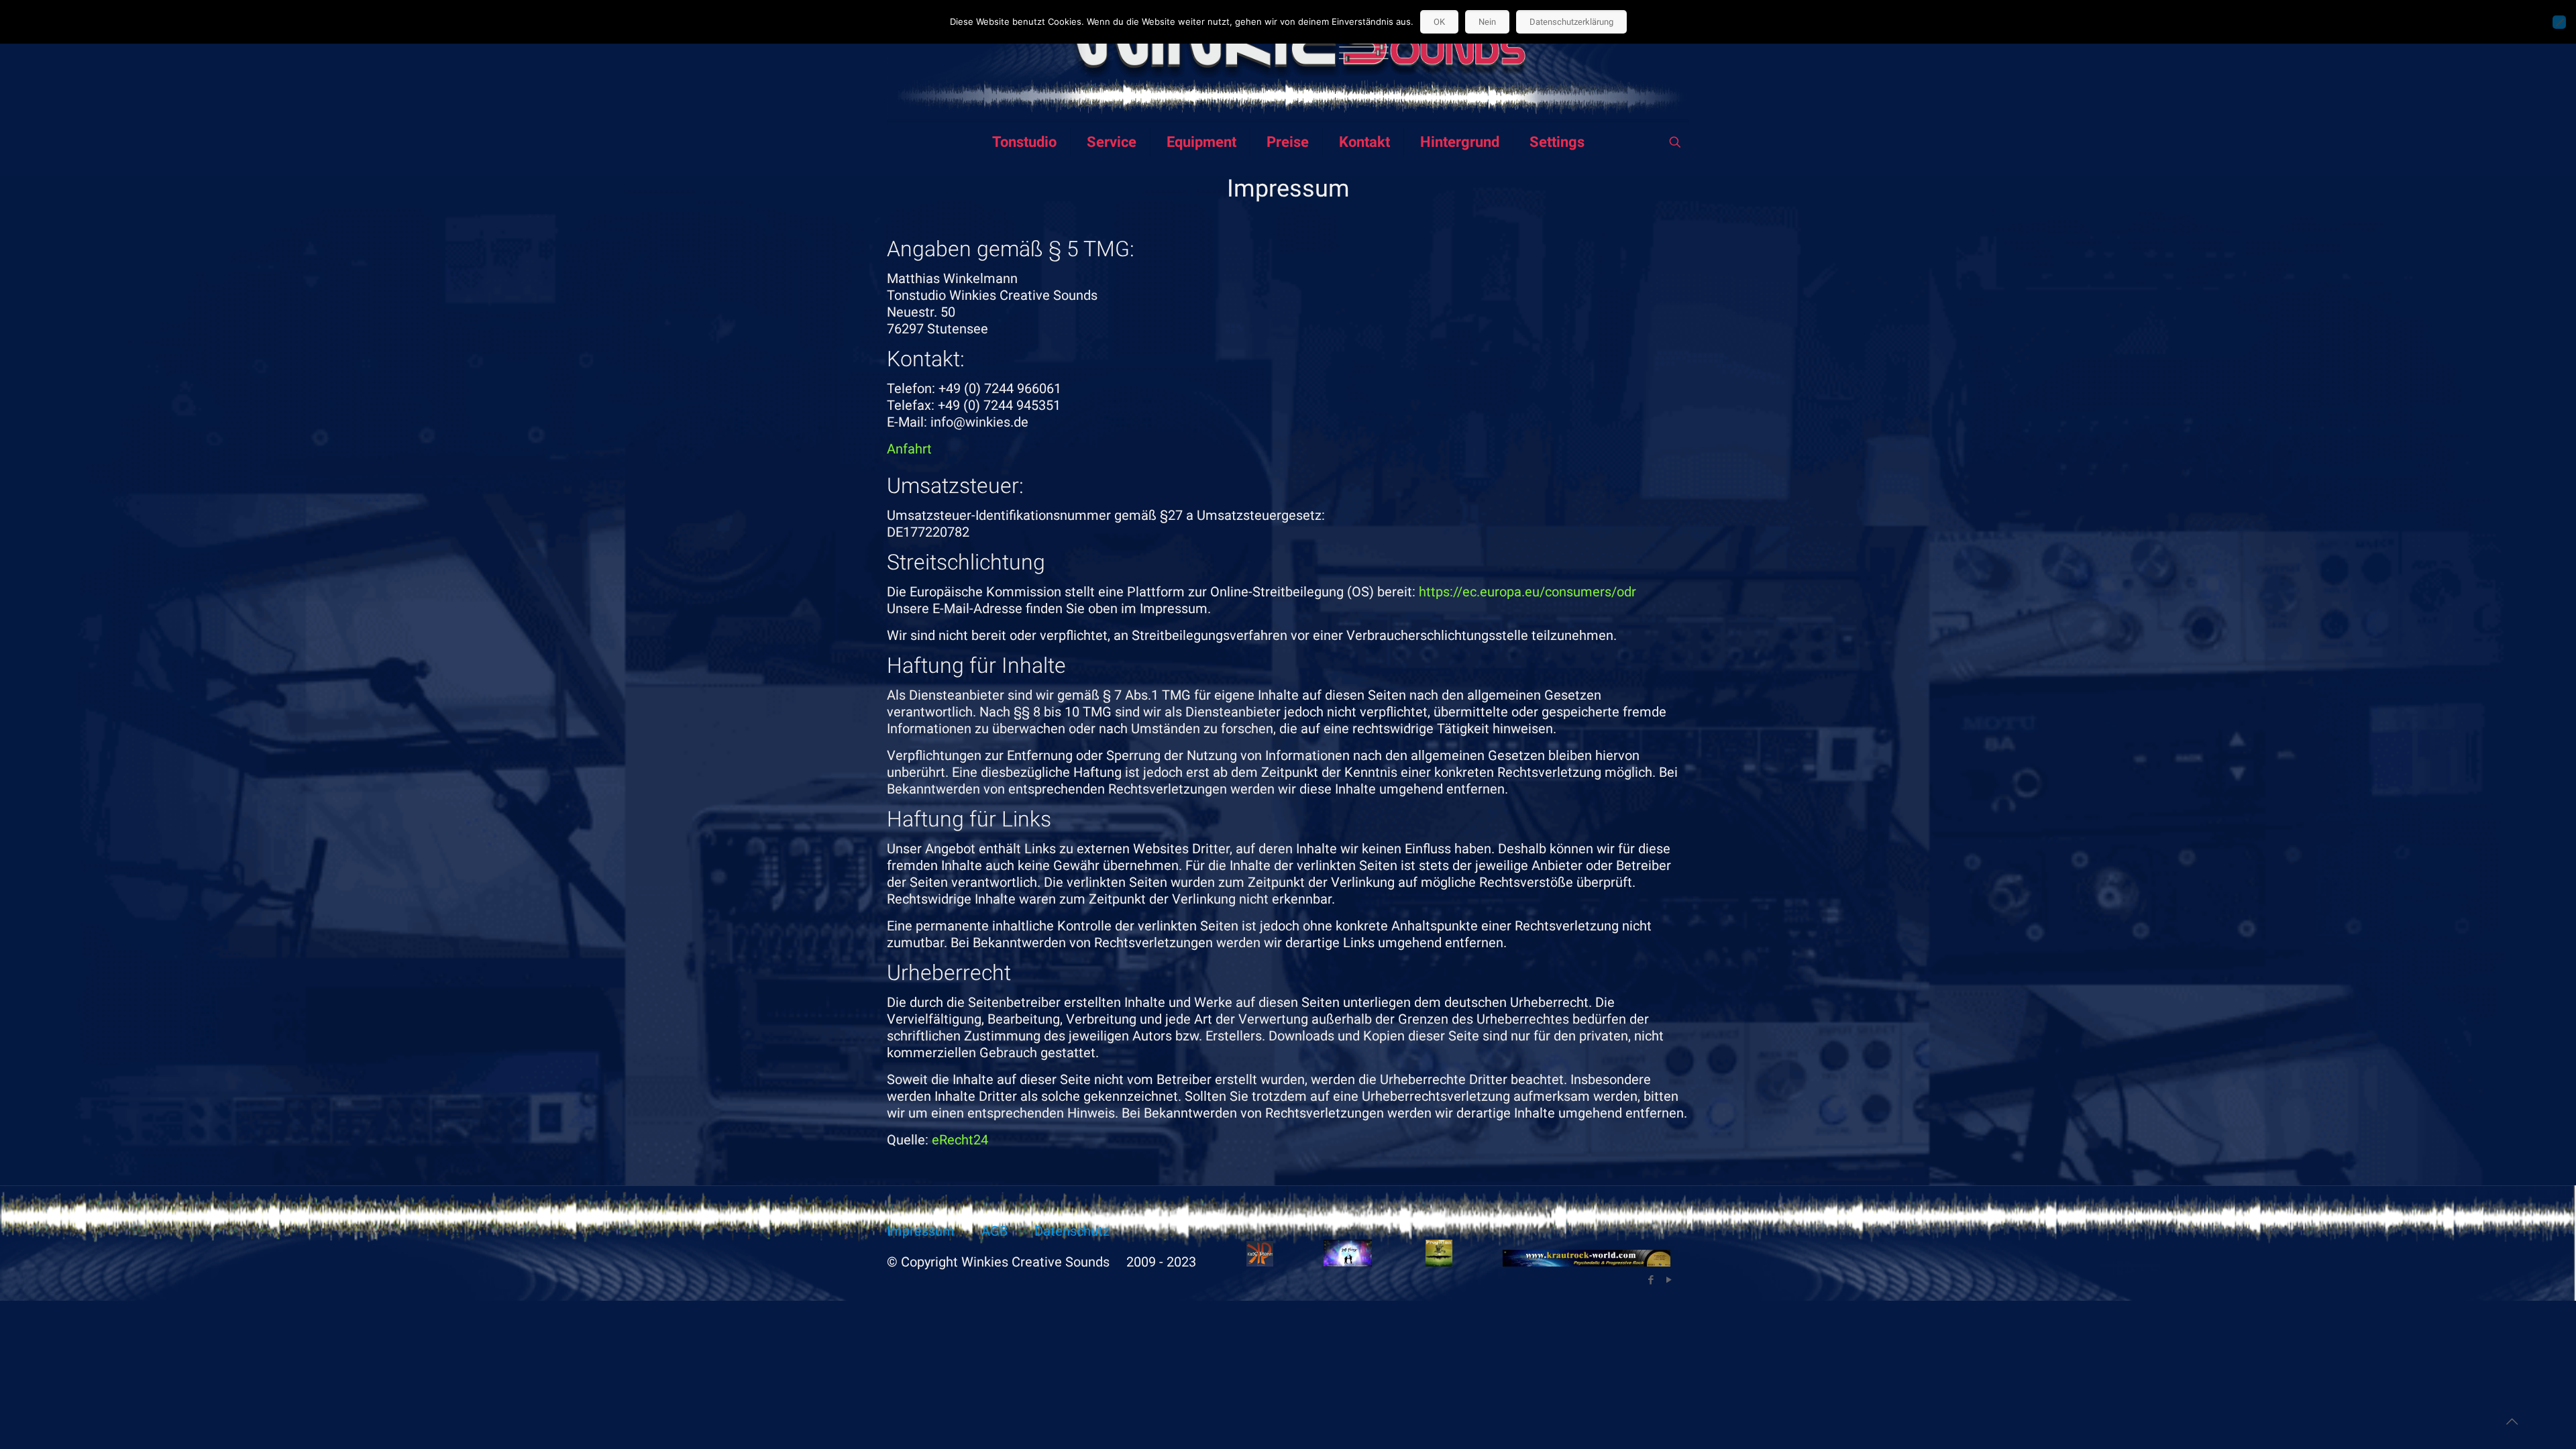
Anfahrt (909, 449)
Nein (1487, 22)
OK (1439, 22)
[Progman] (1439, 1262)
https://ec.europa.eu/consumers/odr (1527, 592)
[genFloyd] (1348, 1262)
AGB (995, 1231)
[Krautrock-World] (1587, 1262)
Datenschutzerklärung (1571, 22)
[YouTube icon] (1669, 1280)
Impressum (921, 1231)
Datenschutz (1072, 1231)
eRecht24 (960, 1140)
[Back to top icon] (2512, 1421)
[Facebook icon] (1651, 1280)
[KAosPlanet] (1260, 1262)
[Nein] (2559, 22)
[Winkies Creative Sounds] (1288, 61)
